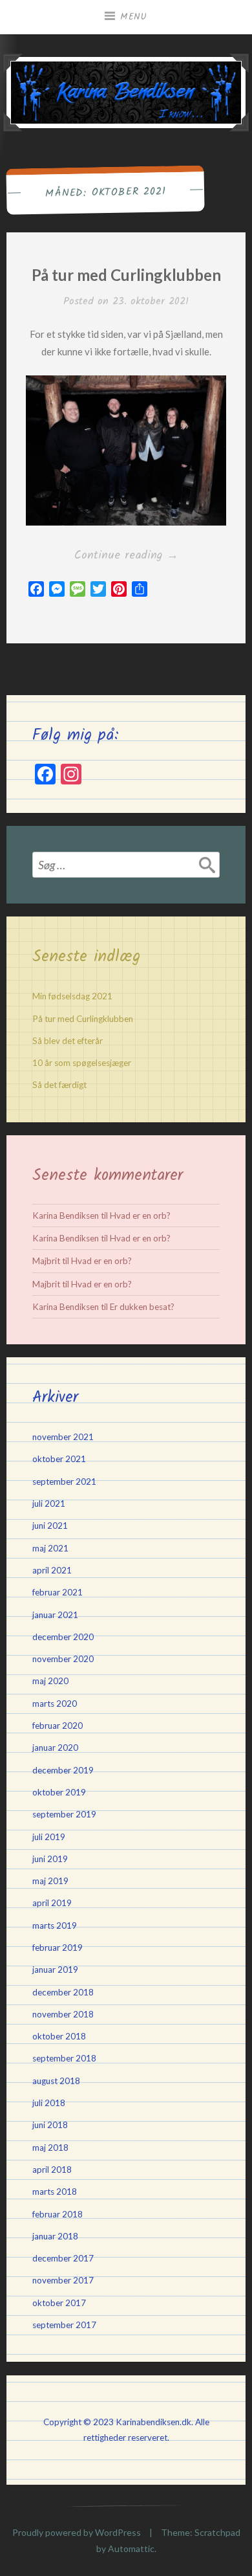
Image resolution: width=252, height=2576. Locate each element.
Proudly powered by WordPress (77, 2532)
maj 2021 (50, 1548)
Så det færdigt (59, 1085)
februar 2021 (58, 1592)
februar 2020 (58, 1726)
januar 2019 (55, 1970)
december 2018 (63, 1992)
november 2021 (63, 1437)
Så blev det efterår (68, 1041)
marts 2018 (55, 2192)
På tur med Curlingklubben (126, 275)
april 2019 (52, 1903)
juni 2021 (50, 1526)
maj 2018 (50, 2148)
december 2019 (63, 1770)
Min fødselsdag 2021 (72, 996)
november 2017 (63, 2280)
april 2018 (52, 2170)
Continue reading (150, 556)
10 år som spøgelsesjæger (82, 1063)
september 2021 (64, 1482)
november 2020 (63, 1659)
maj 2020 (50, 1681)
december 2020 (63, 1637)
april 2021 (52, 1570)
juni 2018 (50, 2125)
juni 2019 (50, 1859)
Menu (134, 17)
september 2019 (64, 1814)
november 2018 (63, 2014)
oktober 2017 (59, 2303)
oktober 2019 (59, 1792)
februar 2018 (58, 2214)
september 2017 (64, 2325)
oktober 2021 (59, 1459)
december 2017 (63, 2258)
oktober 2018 (59, 2036)
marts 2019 (55, 1926)
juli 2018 (49, 2103)
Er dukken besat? (142, 1307)
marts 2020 (55, 1704)
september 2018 (64, 2058)
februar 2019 (58, 1948)
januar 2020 (55, 1748)
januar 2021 (55, 1615)
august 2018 (56, 2081)
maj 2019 (50, 1881)
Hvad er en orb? (140, 1216)
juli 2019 (49, 1837)
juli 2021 (49, 1504)
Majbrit (46, 1261)
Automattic (131, 2548)
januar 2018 (55, 2236)
